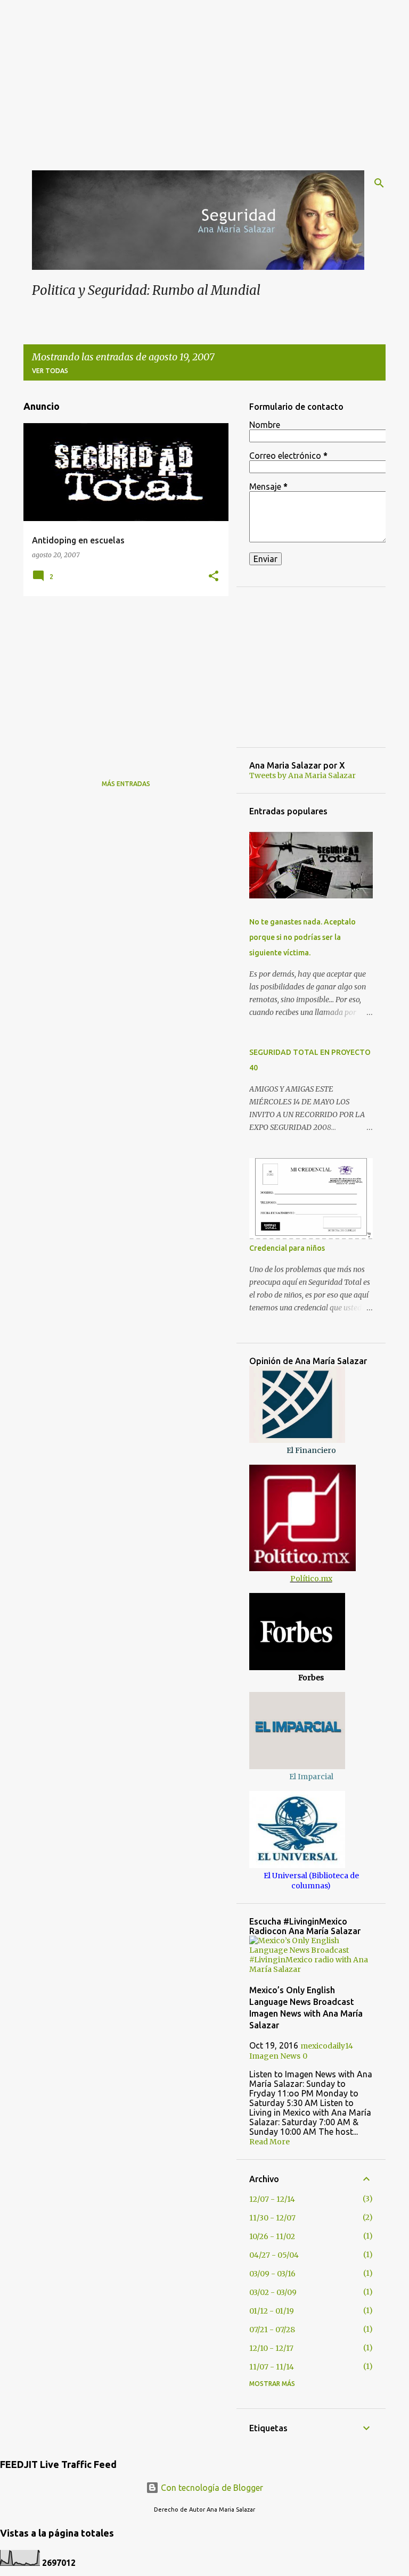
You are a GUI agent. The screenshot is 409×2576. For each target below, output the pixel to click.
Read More (269, 2142)
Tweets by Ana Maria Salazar (302, 775)
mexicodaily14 (327, 2046)
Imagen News (275, 2056)
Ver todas (50, 371)
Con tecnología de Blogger (211, 2488)
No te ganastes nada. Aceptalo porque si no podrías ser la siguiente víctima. (302, 937)
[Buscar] (379, 183)
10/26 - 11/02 (272, 2236)
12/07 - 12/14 (272, 2199)
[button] (214, 576)
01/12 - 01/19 (272, 2311)
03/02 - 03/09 (273, 2292)
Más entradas (126, 784)
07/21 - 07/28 (272, 2330)
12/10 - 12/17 (271, 2348)
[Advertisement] (204, 75)
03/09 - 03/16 (272, 2274)
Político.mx (311, 1579)
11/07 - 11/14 (272, 2367)
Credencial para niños (287, 1248)
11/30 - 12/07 (272, 2218)
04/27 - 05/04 (274, 2255)
